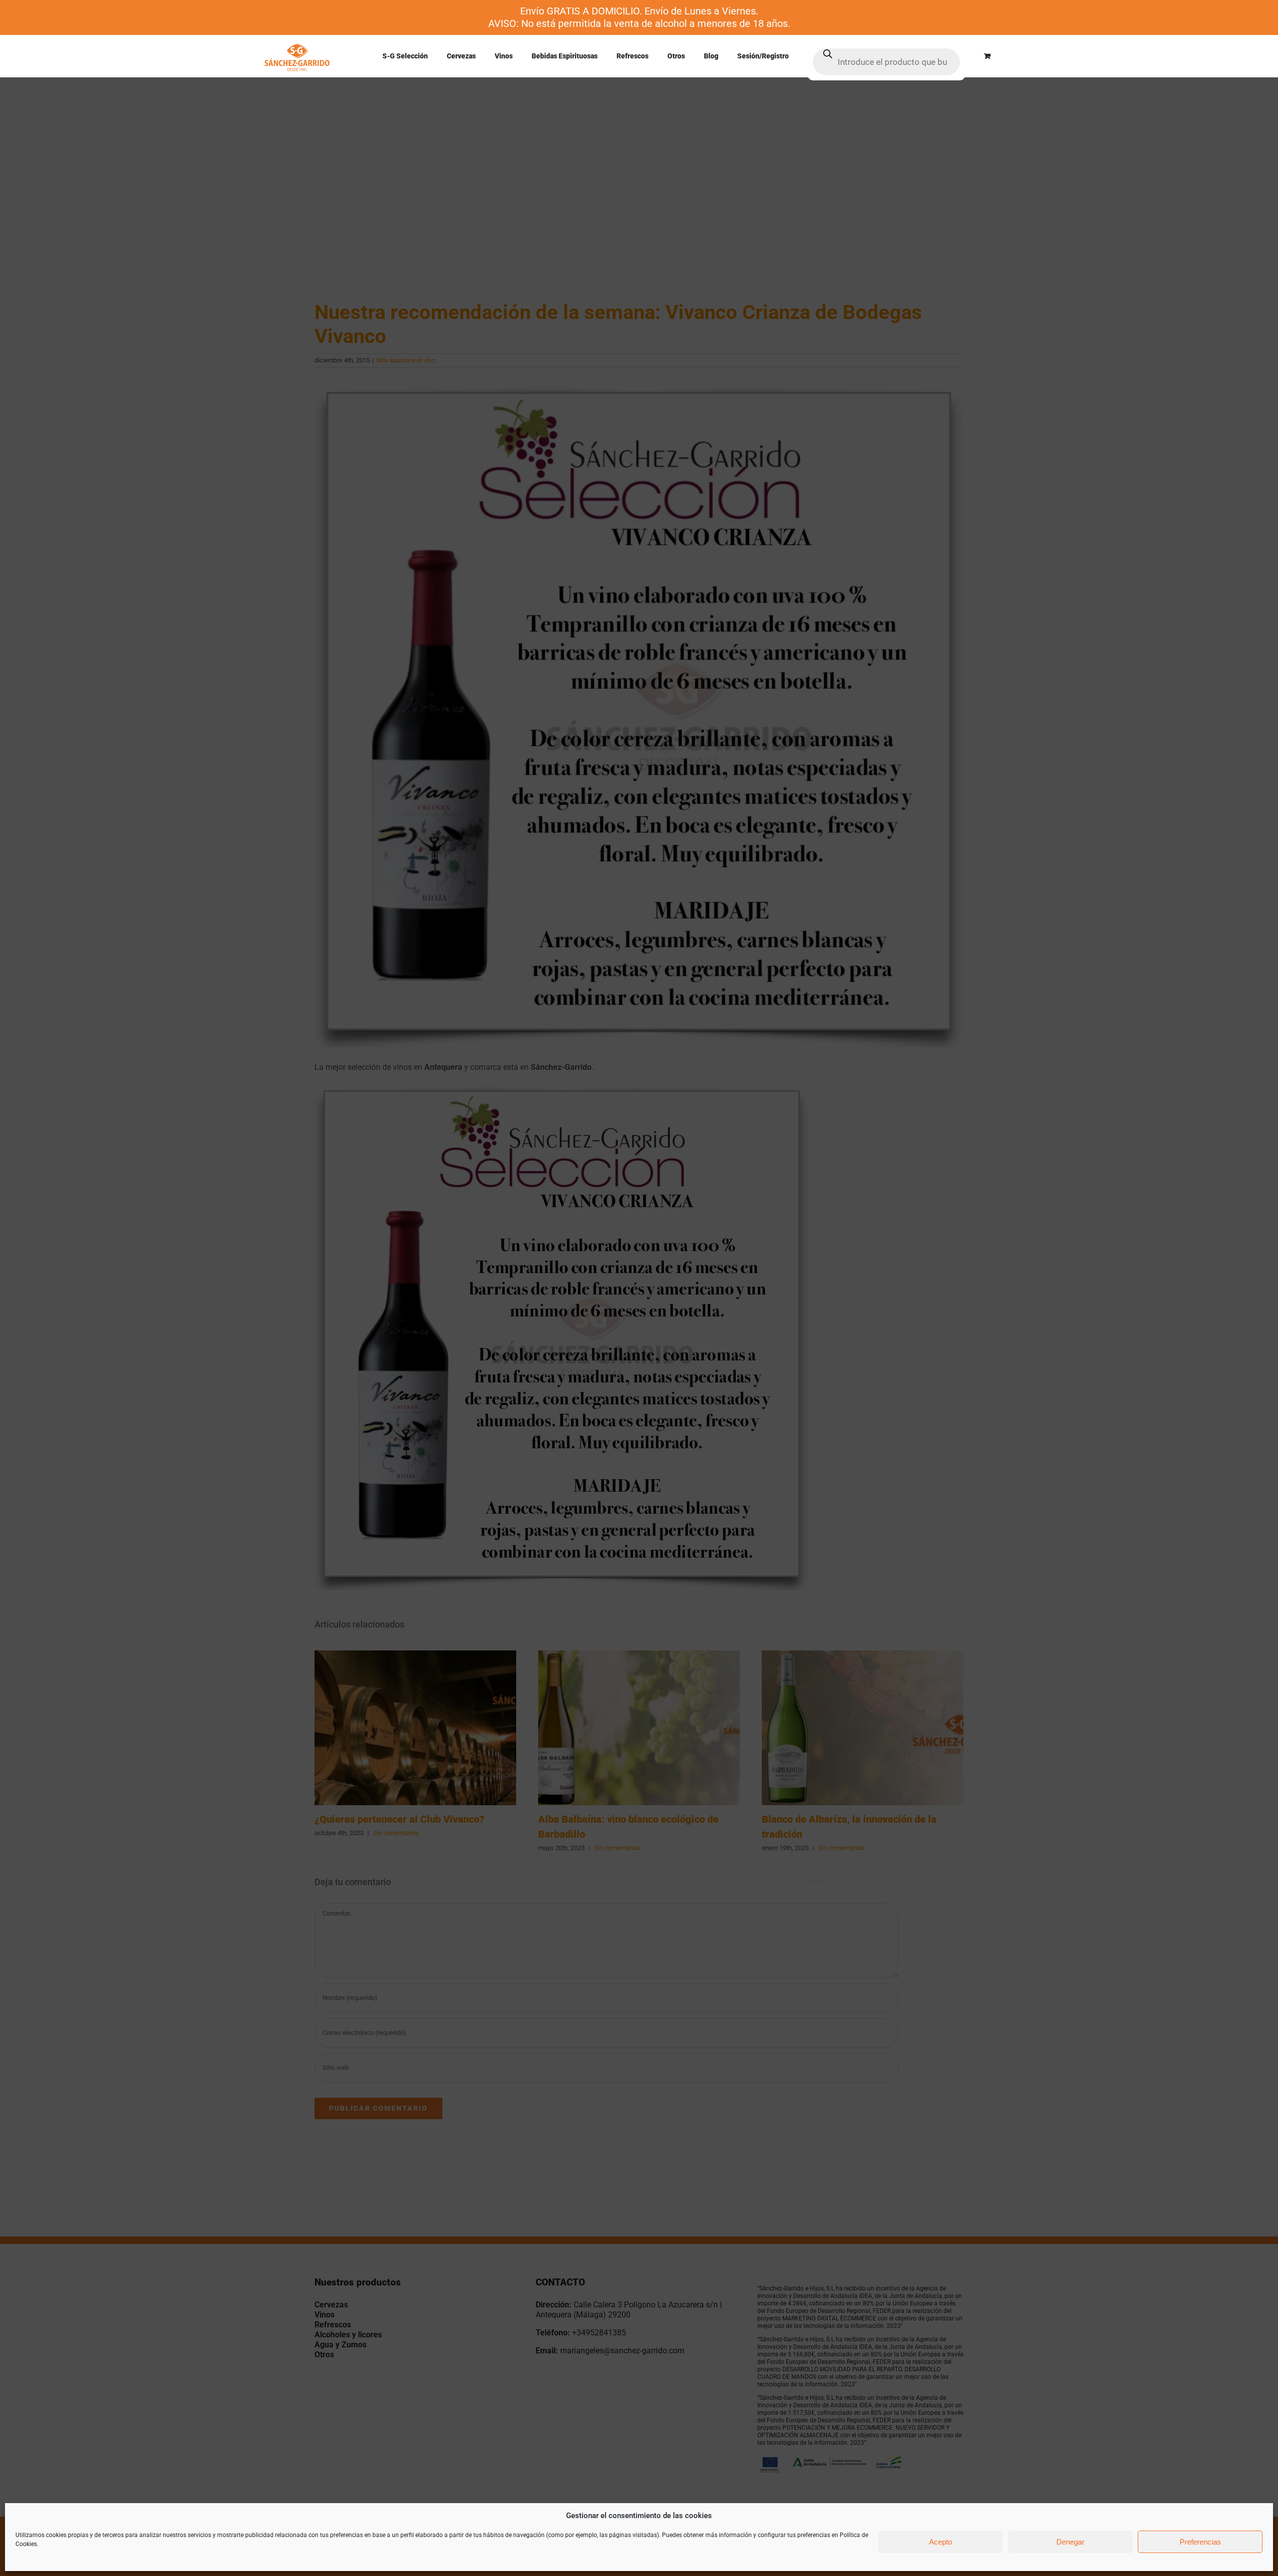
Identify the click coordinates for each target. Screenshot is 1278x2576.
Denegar (1070, 2542)
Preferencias (1200, 2542)
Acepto (941, 2542)
